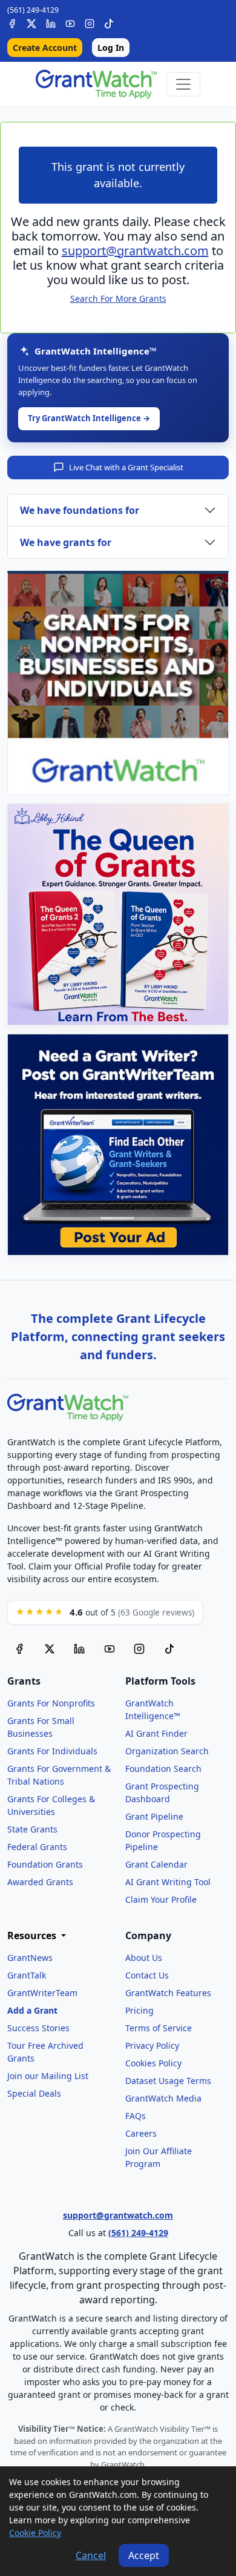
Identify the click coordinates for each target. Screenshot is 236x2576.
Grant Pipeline (154, 1816)
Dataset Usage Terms (168, 2081)
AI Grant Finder (156, 1733)
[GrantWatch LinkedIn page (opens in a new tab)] (79, 1649)
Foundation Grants (45, 1864)
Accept (144, 2555)
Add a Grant (32, 2010)
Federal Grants (37, 1847)
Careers (141, 2133)
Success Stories (38, 2028)
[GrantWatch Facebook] (12, 22)
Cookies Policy (153, 2063)
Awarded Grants (40, 1882)
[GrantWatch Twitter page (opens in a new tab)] (50, 1649)
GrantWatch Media (163, 2098)
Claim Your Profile (161, 1899)
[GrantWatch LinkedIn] (51, 22)
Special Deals (34, 2093)
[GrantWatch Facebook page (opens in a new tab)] (19, 1649)
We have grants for (66, 542)
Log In (111, 48)
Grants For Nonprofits (51, 1703)
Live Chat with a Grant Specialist (126, 467)
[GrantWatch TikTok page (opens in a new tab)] (169, 1649)
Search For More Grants (118, 298)
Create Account (45, 48)
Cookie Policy (35, 2533)
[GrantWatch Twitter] (31, 22)
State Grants (32, 1829)
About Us (144, 1958)
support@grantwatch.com (135, 251)
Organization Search (167, 1751)
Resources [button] (33, 1936)
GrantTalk (27, 1975)
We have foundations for (80, 510)
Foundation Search (163, 1769)
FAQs (136, 2116)
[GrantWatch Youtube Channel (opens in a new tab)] (110, 1649)
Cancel (91, 2555)
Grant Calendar (156, 1864)
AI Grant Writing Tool (168, 1882)
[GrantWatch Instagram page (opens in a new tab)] (139, 1649)
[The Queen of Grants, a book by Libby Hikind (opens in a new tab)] (118, 914)
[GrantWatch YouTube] (70, 22)
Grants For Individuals (52, 1751)
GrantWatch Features (168, 1993)
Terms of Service (159, 2028)
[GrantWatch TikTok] (109, 22)
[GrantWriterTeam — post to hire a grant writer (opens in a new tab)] (118, 1145)
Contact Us (147, 1975)
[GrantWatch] (96, 84)
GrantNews (30, 1958)
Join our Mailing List (48, 2076)
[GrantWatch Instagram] (90, 22)
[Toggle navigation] (183, 84)
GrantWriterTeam (42, 1993)
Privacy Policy (152, 2045)
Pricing (139, 2010)
